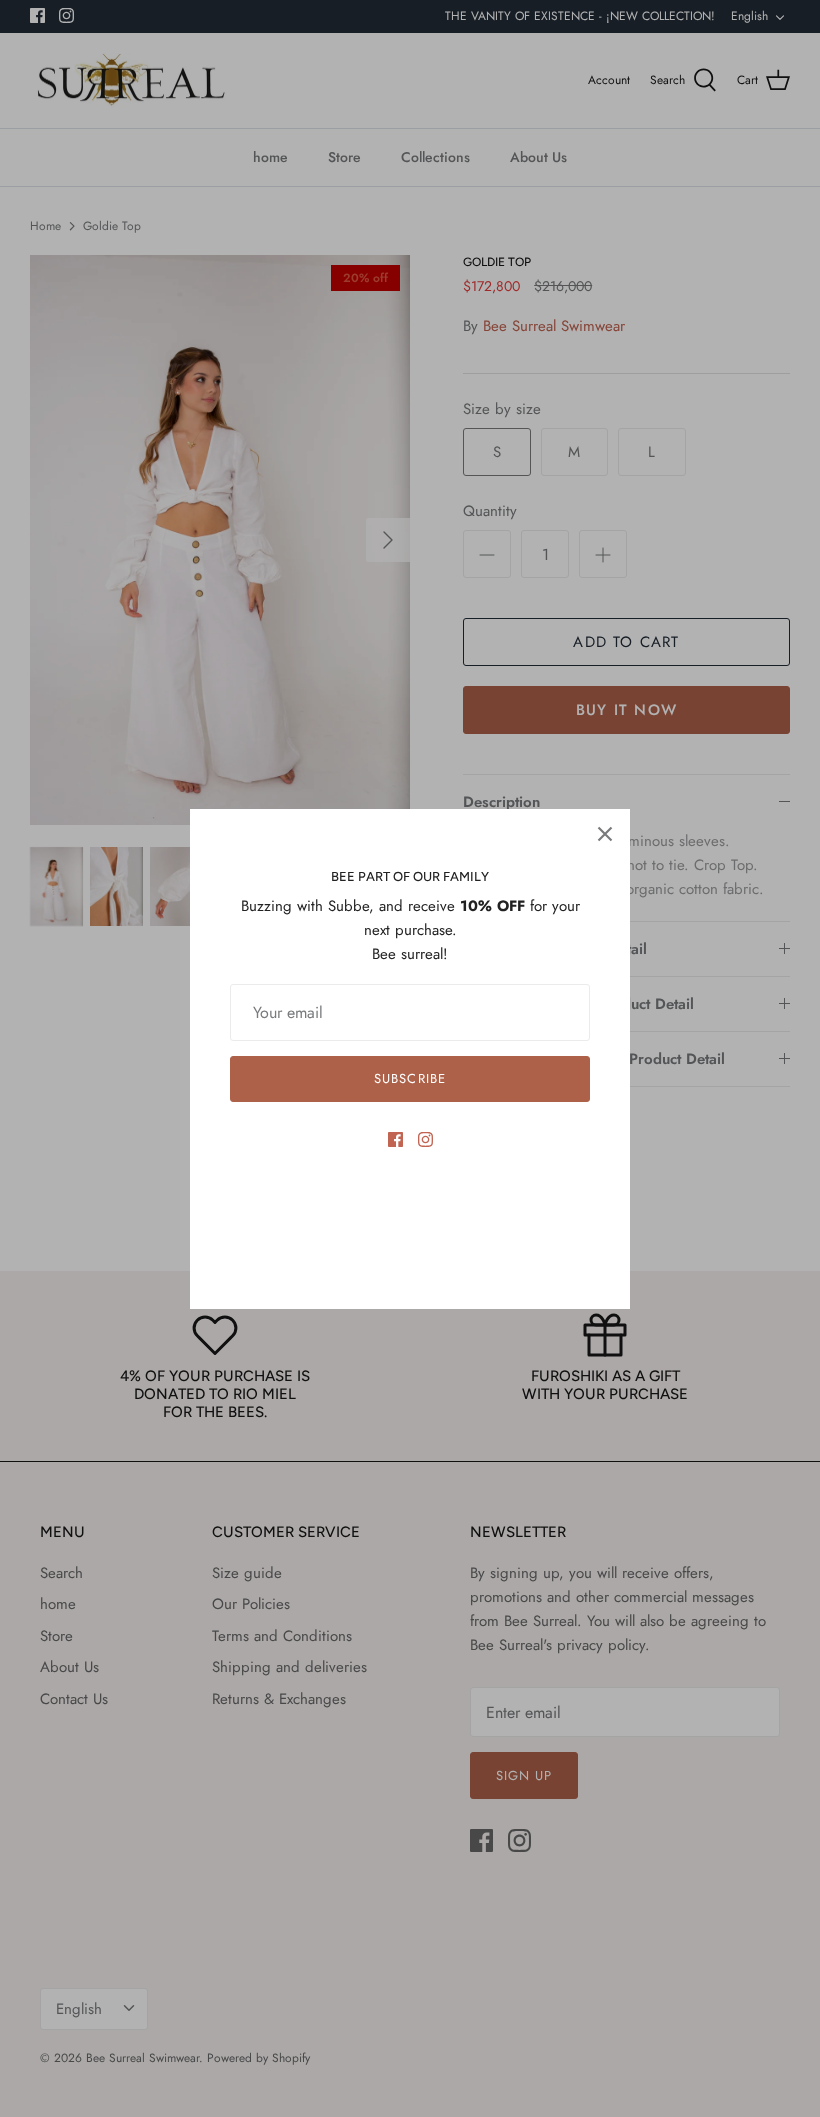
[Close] (605, 834)
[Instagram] (425, 1139)
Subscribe (409, 1078)
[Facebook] (395, 1139)
